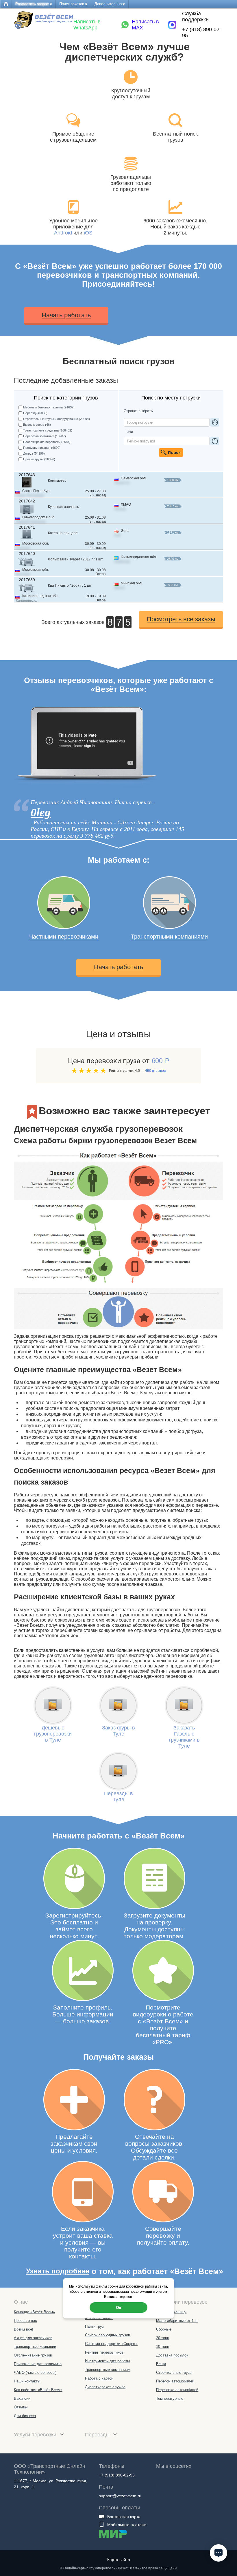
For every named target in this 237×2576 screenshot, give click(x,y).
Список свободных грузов (108, 2335)
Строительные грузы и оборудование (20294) (48, 419)
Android (63, 233)
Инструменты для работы (107, 2361)
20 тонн (163, 2338)
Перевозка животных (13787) (45, 436)
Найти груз (94, 2326)
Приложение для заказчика (38, 2364)
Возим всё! (24, 2329)
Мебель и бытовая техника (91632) (48, 407)
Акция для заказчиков (33, 2338)
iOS (88, 233)
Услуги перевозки (36, 2435)
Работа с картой (99, 2378)
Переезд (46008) (35, 413)
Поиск (171, 453)
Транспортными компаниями (169, 937)
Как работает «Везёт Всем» (38, 2390)
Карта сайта (119, 2560)
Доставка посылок (172, 2355)
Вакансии (22, 2398)
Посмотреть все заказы (181, 619)
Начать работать (66, 315)
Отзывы (21, 2407)
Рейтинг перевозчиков (104, 2352)
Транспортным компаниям (108, 2370)
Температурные (170, 2398)
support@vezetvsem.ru (120, 2496)
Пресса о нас (25, 2321)
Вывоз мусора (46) (37, 425)
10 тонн (163, 2347)
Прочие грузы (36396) (39, 459)
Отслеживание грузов (33, 2355)
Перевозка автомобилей (177, 2390)
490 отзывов (155, 1071)
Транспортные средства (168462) (48, 430)
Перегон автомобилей (175, 2381)
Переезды (98, 2435)
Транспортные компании (35, 2347)
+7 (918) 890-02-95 (202, 32)
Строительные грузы (174, 2373)
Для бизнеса (25, 2416)
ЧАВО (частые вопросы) (35, 2373)
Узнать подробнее (58, 2271)
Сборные (164, 2329)
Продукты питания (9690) (42, 448)
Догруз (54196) (34, 453)
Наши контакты (27, 2381)
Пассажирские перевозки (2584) (47, 442)
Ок (118, 2307)
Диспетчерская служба (105, 2387)
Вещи (161, 2364)
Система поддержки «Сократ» (111, 2344)
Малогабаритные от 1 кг (177, 2321)
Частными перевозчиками (64, 937)
